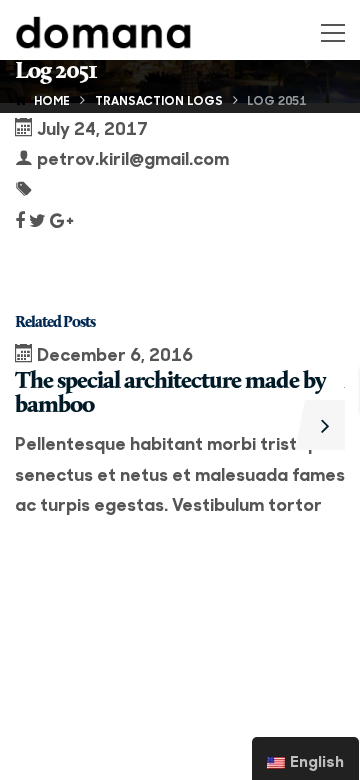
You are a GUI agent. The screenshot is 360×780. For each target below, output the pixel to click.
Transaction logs (159, 100)
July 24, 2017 (92, 127)
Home (52, 100)
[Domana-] (104, 29)
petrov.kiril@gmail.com (133, 157)
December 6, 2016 (115, 353)
